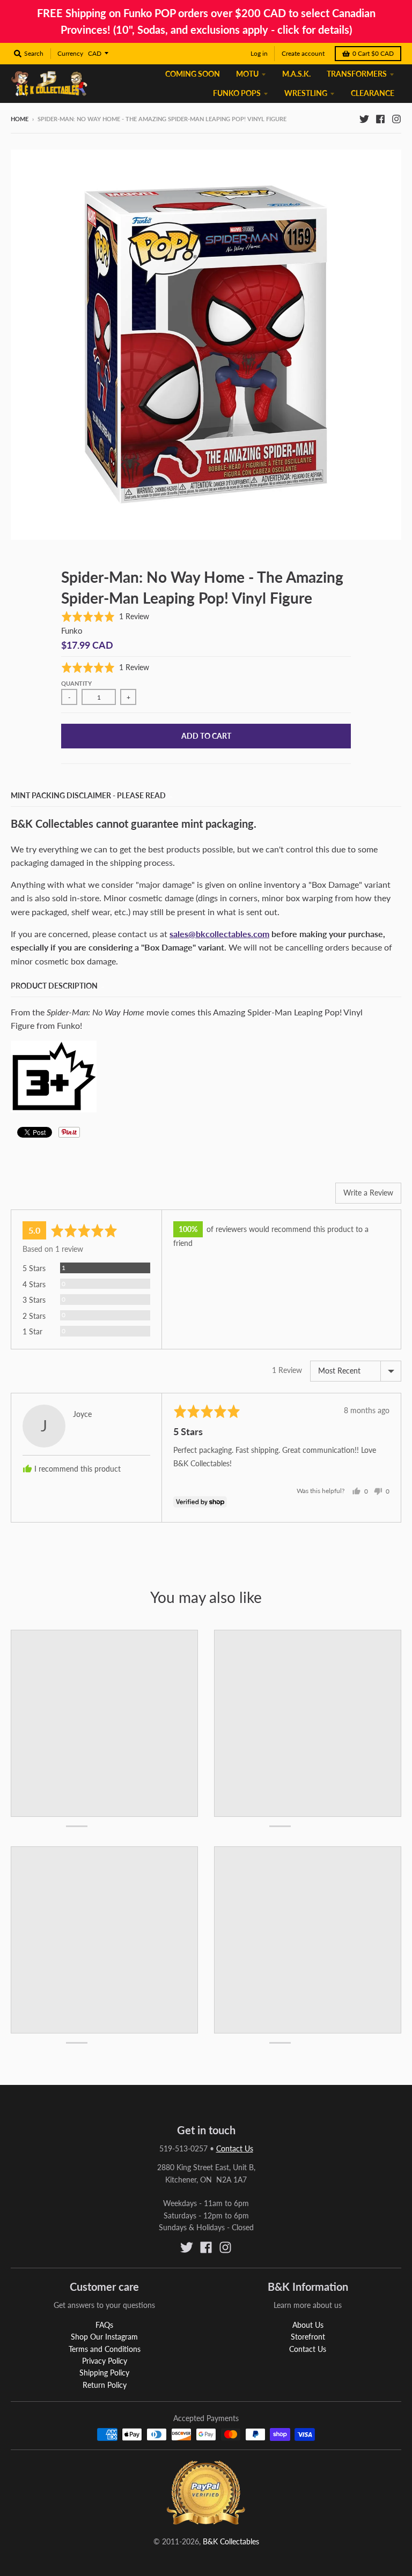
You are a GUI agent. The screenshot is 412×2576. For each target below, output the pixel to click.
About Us (308, 2325)
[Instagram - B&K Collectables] (396, 118)
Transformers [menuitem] (357, 74)
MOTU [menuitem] (247, 74)
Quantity (76, 683)
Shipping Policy (104, 2373)
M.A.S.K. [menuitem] (296, 74)
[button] (105, 616)
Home (20, 119)
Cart (373, 53)
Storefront (308, 2337)
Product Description (54, 986)
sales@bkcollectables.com (219, 934)
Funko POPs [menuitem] (237, 93)
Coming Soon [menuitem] (193, 74)
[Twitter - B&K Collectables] (364, 118)
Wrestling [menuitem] (306, 93)
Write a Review (368, 1193)
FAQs (104, 2325)
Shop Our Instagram (104, 2337)
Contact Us (235, 2148)
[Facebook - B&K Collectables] (380, 118)
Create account (303, 53)
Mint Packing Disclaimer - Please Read (88, 795)
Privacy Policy (105, 2361)
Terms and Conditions (105, 2349)
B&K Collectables (231, 2541)
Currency (70, 53)
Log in (259, 53)
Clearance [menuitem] (373, 93)
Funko (72, 630)
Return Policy (105, 2385)
